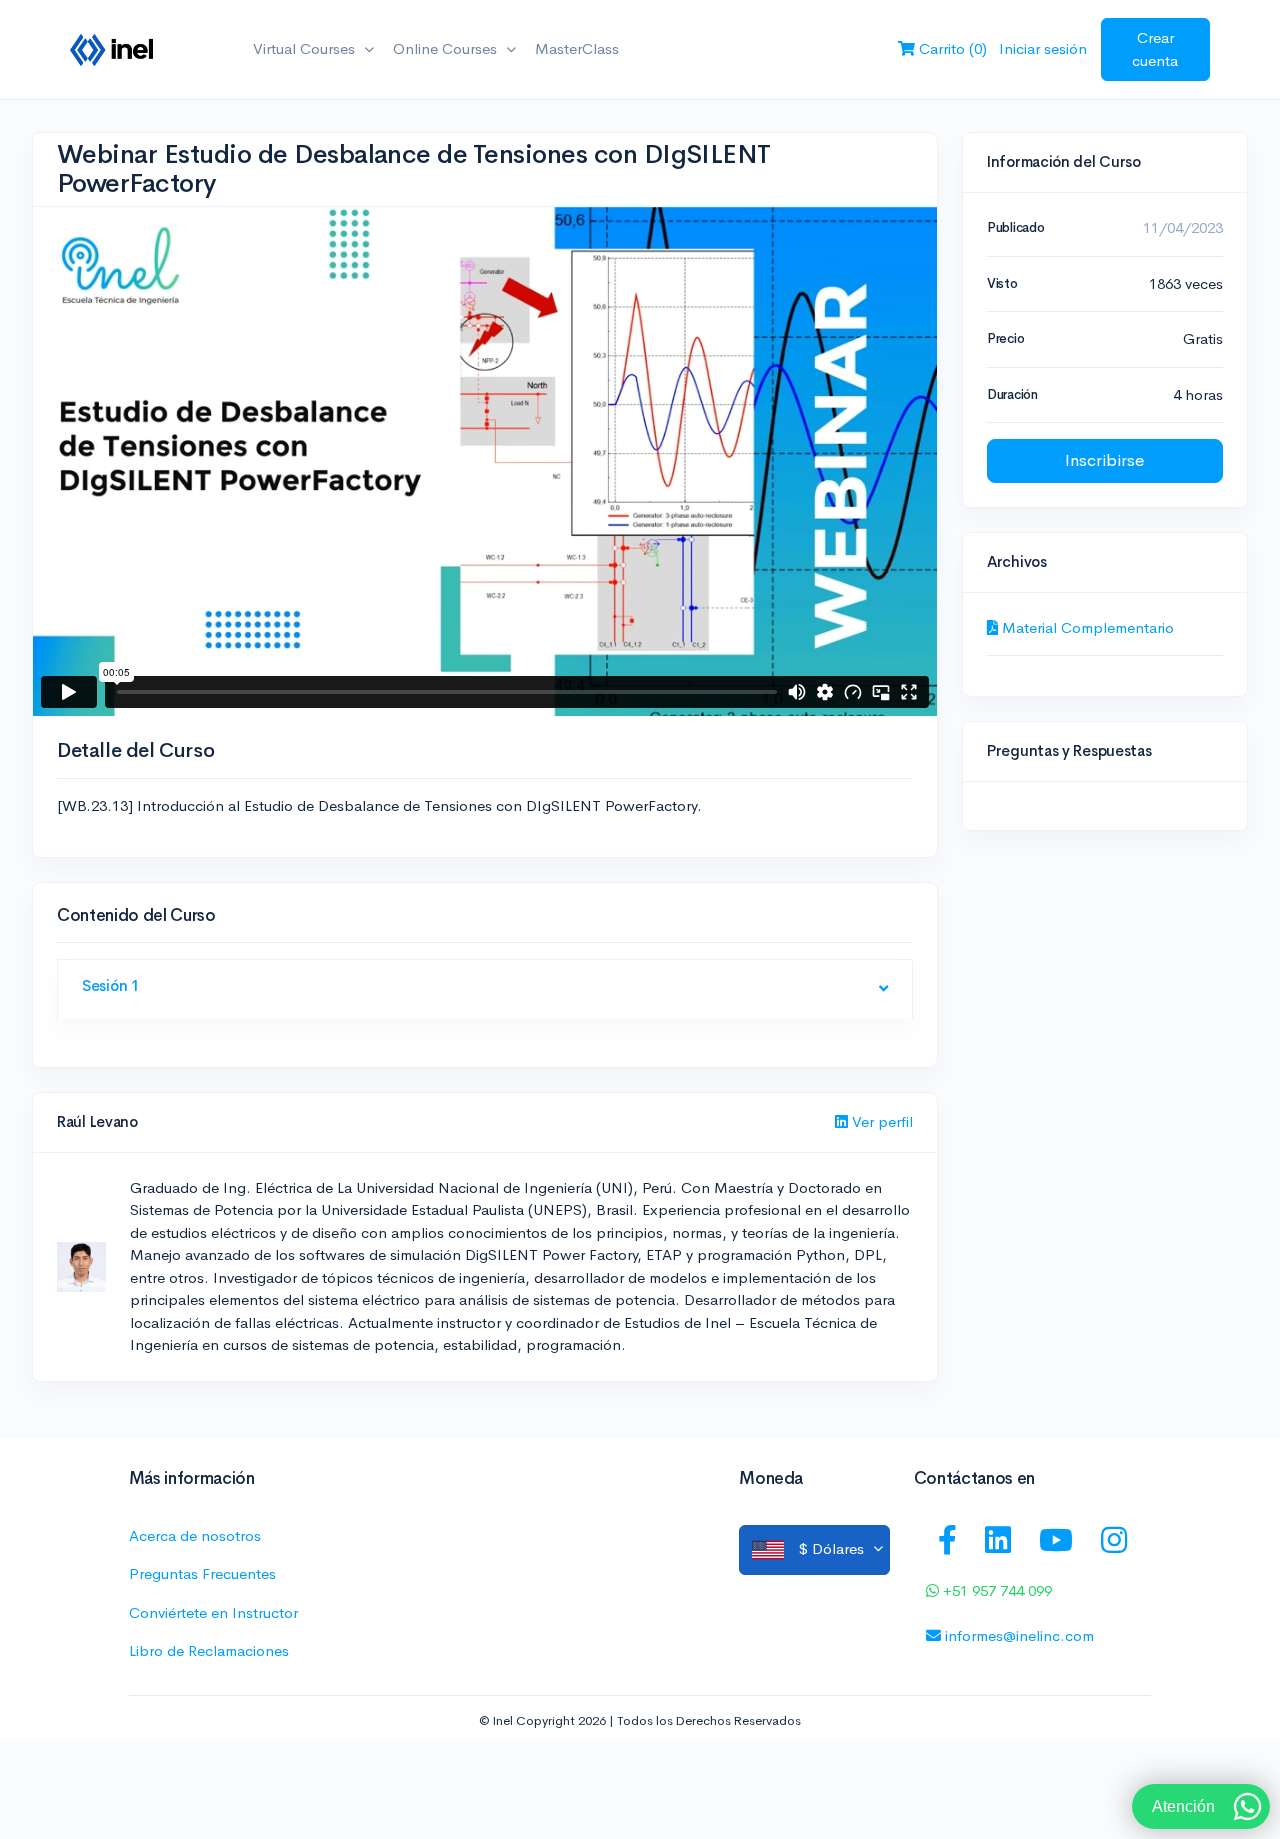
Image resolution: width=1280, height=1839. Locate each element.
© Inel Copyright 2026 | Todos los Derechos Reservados (640, 1721)
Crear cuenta (1155, 49)
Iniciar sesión (1043, 48)
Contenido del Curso (136, 915)
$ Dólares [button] (831, 1547)
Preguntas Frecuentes (202, 1573)
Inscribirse (1105, 460)
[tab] (485, 990)
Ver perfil (880, 1121)
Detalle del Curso (135, 750)
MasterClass (577, 48)
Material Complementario (1086, 627)
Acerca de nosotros (195, 1535)
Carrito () (951, 48)
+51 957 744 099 (995, 1590)
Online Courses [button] (447, 48)
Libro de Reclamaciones (209, 1650)
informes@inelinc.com (1017, 1635)
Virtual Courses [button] (306, 48)
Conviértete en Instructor (213, 1612)
